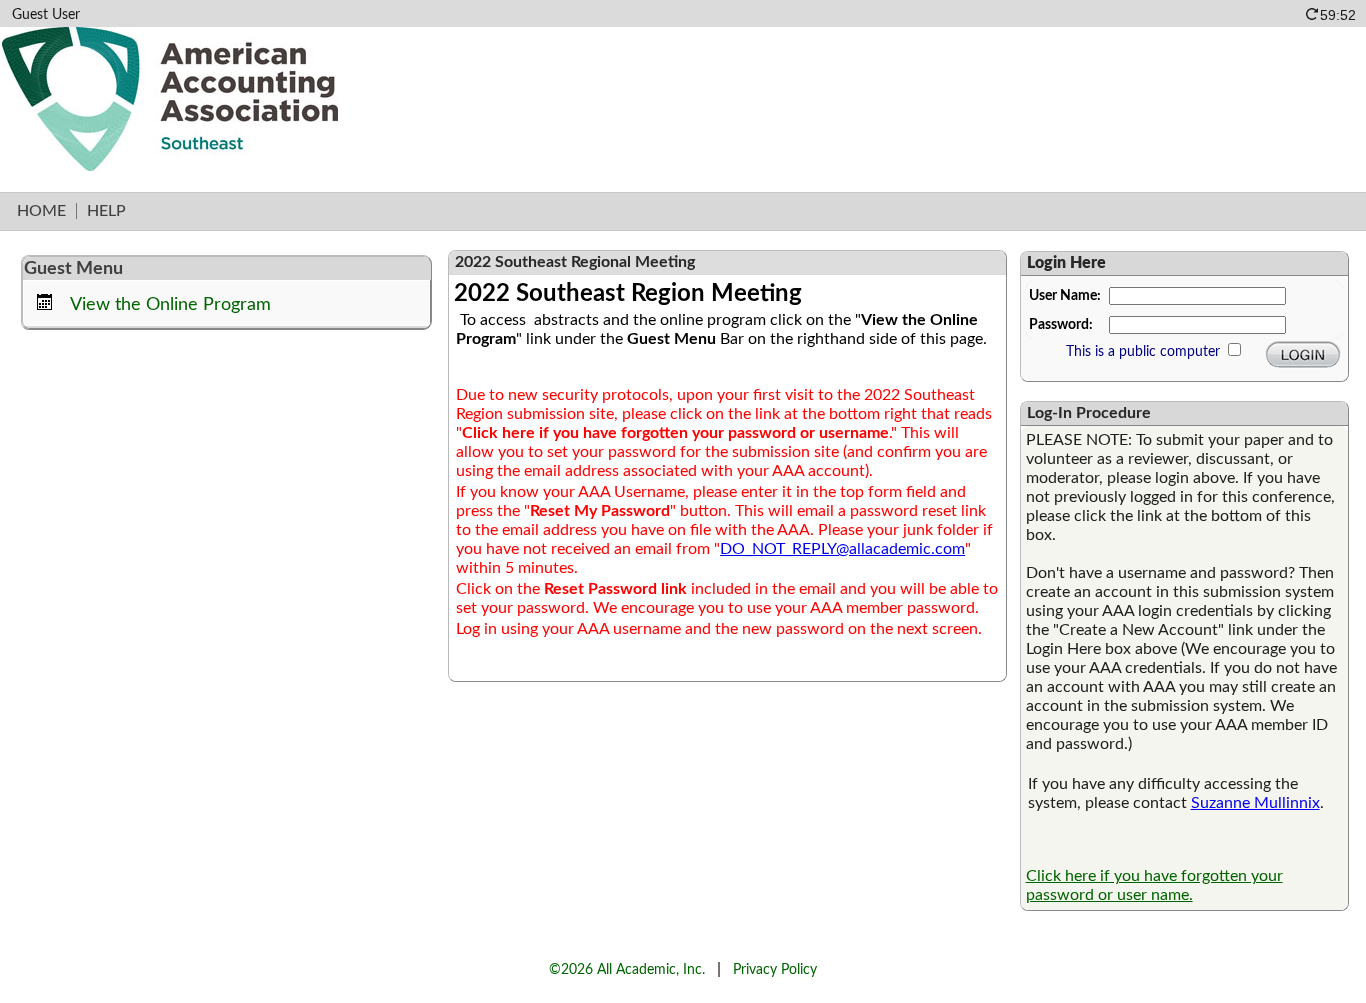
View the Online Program (170, 304)
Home (41, 211)
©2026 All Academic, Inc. (627, 969)
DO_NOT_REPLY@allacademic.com (842, 549)
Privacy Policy (775, 969)
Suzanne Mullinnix (1255, 803)
